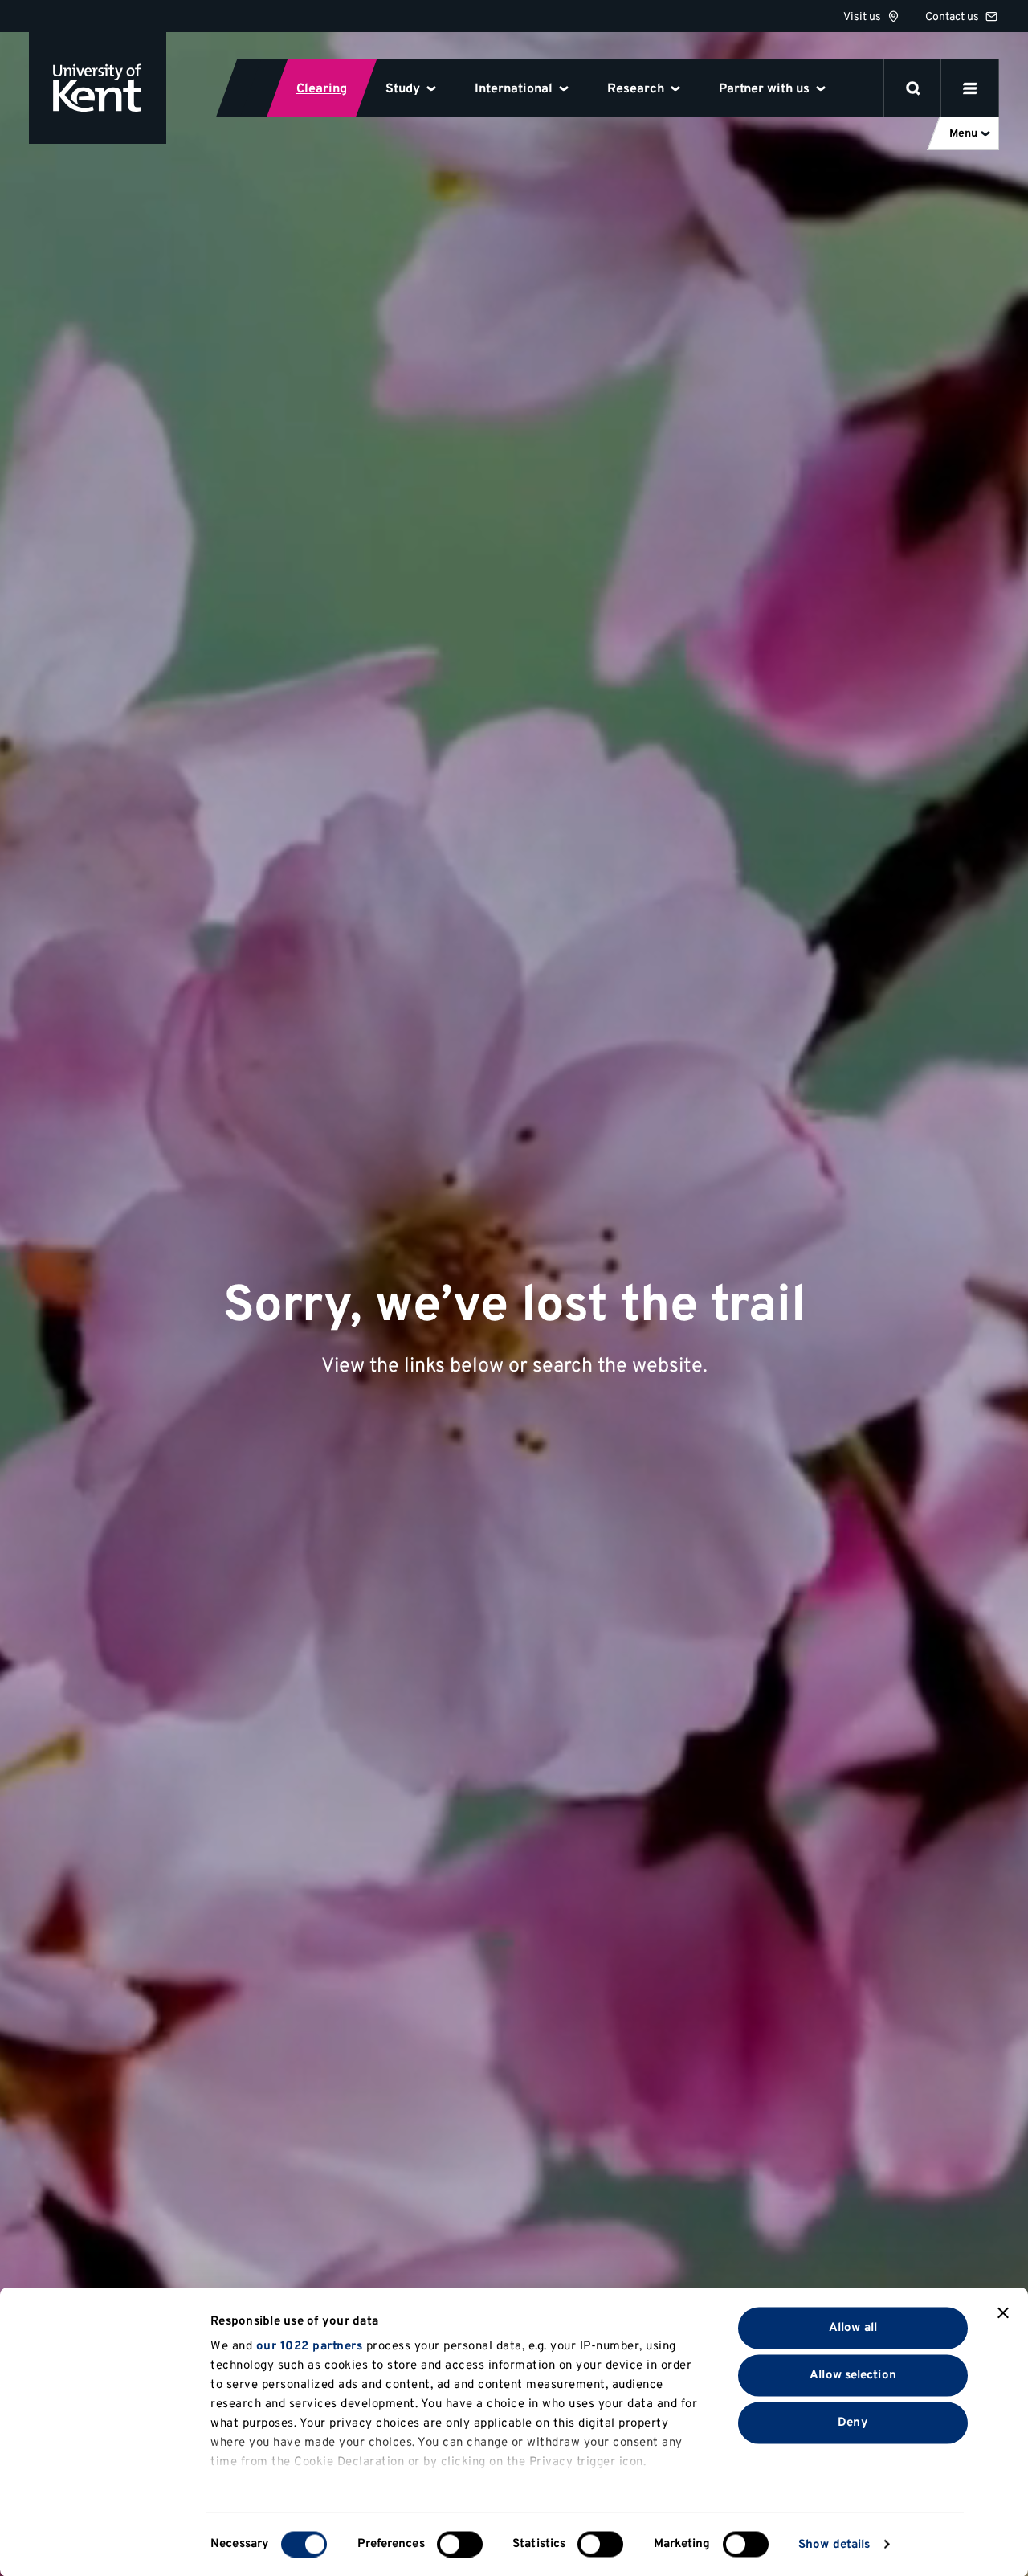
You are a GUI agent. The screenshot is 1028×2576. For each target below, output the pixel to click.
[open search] (913, 88)
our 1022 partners (310, 2347)
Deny (853, 2422)
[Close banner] (1003, 2313)
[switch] (460, 2544)
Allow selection (853, 2375)
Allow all (853, 2327)
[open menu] (970, 88)
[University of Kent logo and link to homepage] (98, 88)
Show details (834, 2544)
